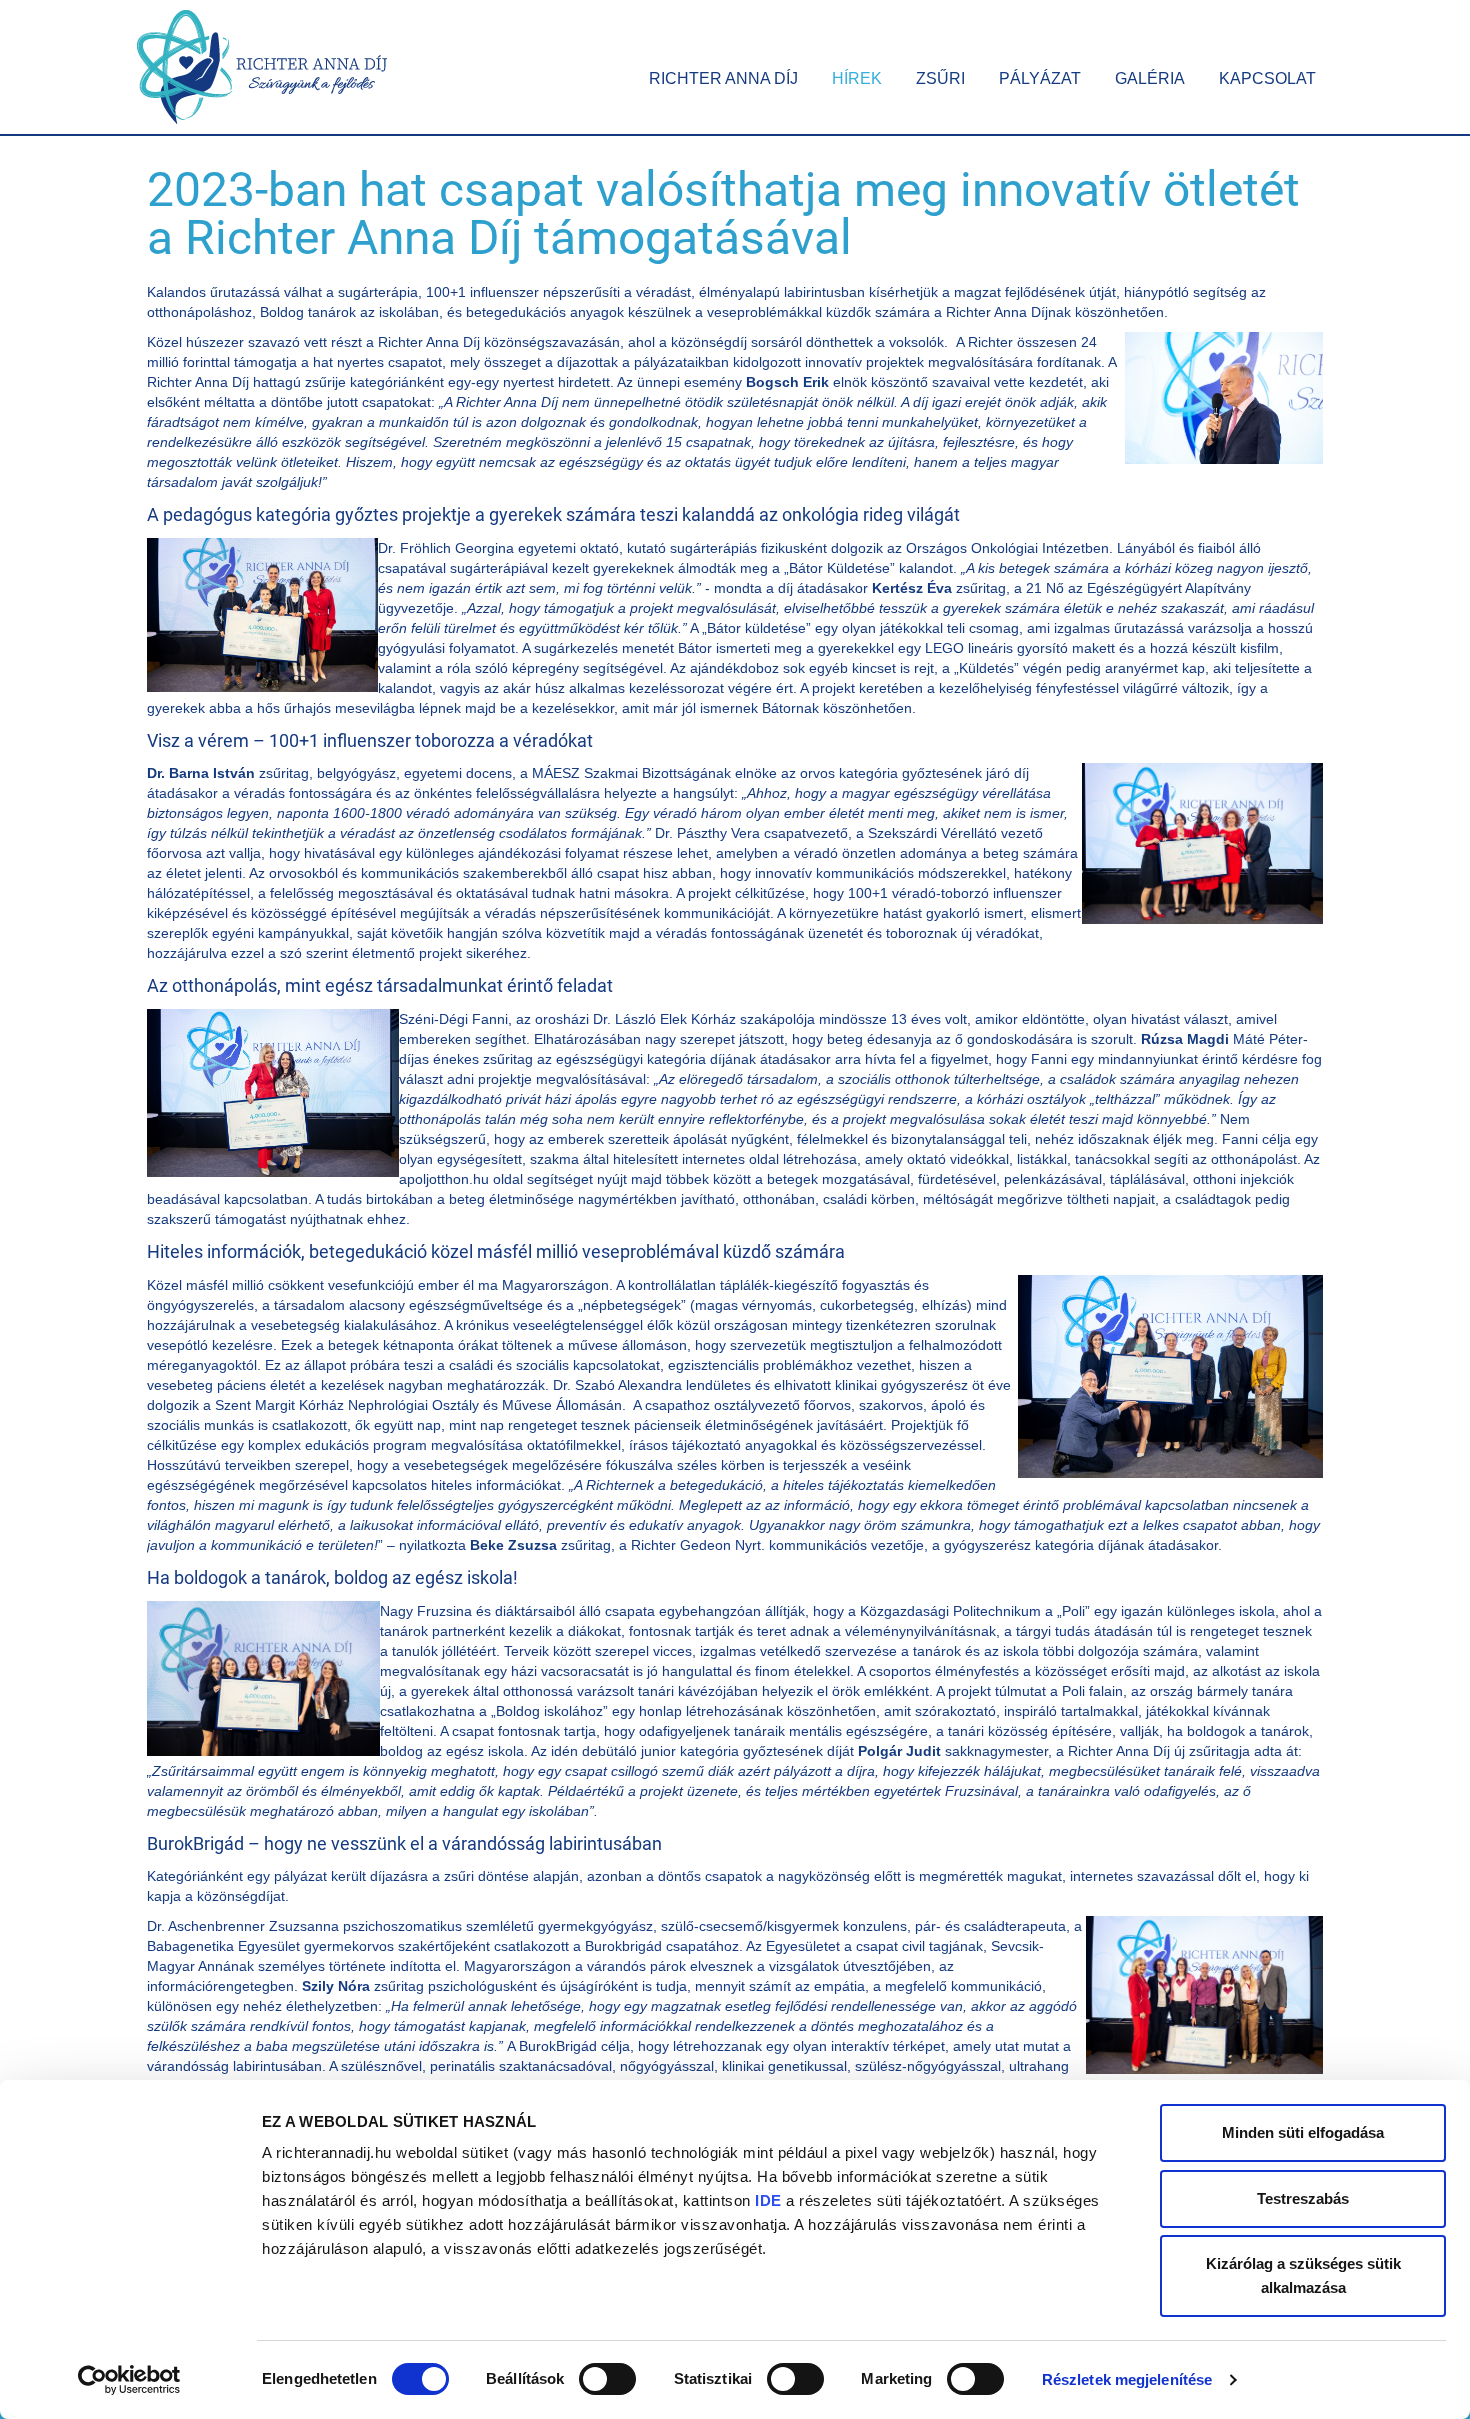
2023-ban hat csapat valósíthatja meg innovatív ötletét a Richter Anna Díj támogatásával (723, 213)
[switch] (607, 2379)
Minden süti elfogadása (1303, 2132)
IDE (768, 2200)
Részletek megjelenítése (1127, 2379)
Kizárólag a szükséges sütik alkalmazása (1303, 2275)
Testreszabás (1303, 2198)
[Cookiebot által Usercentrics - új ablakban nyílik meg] (129, 2380)
